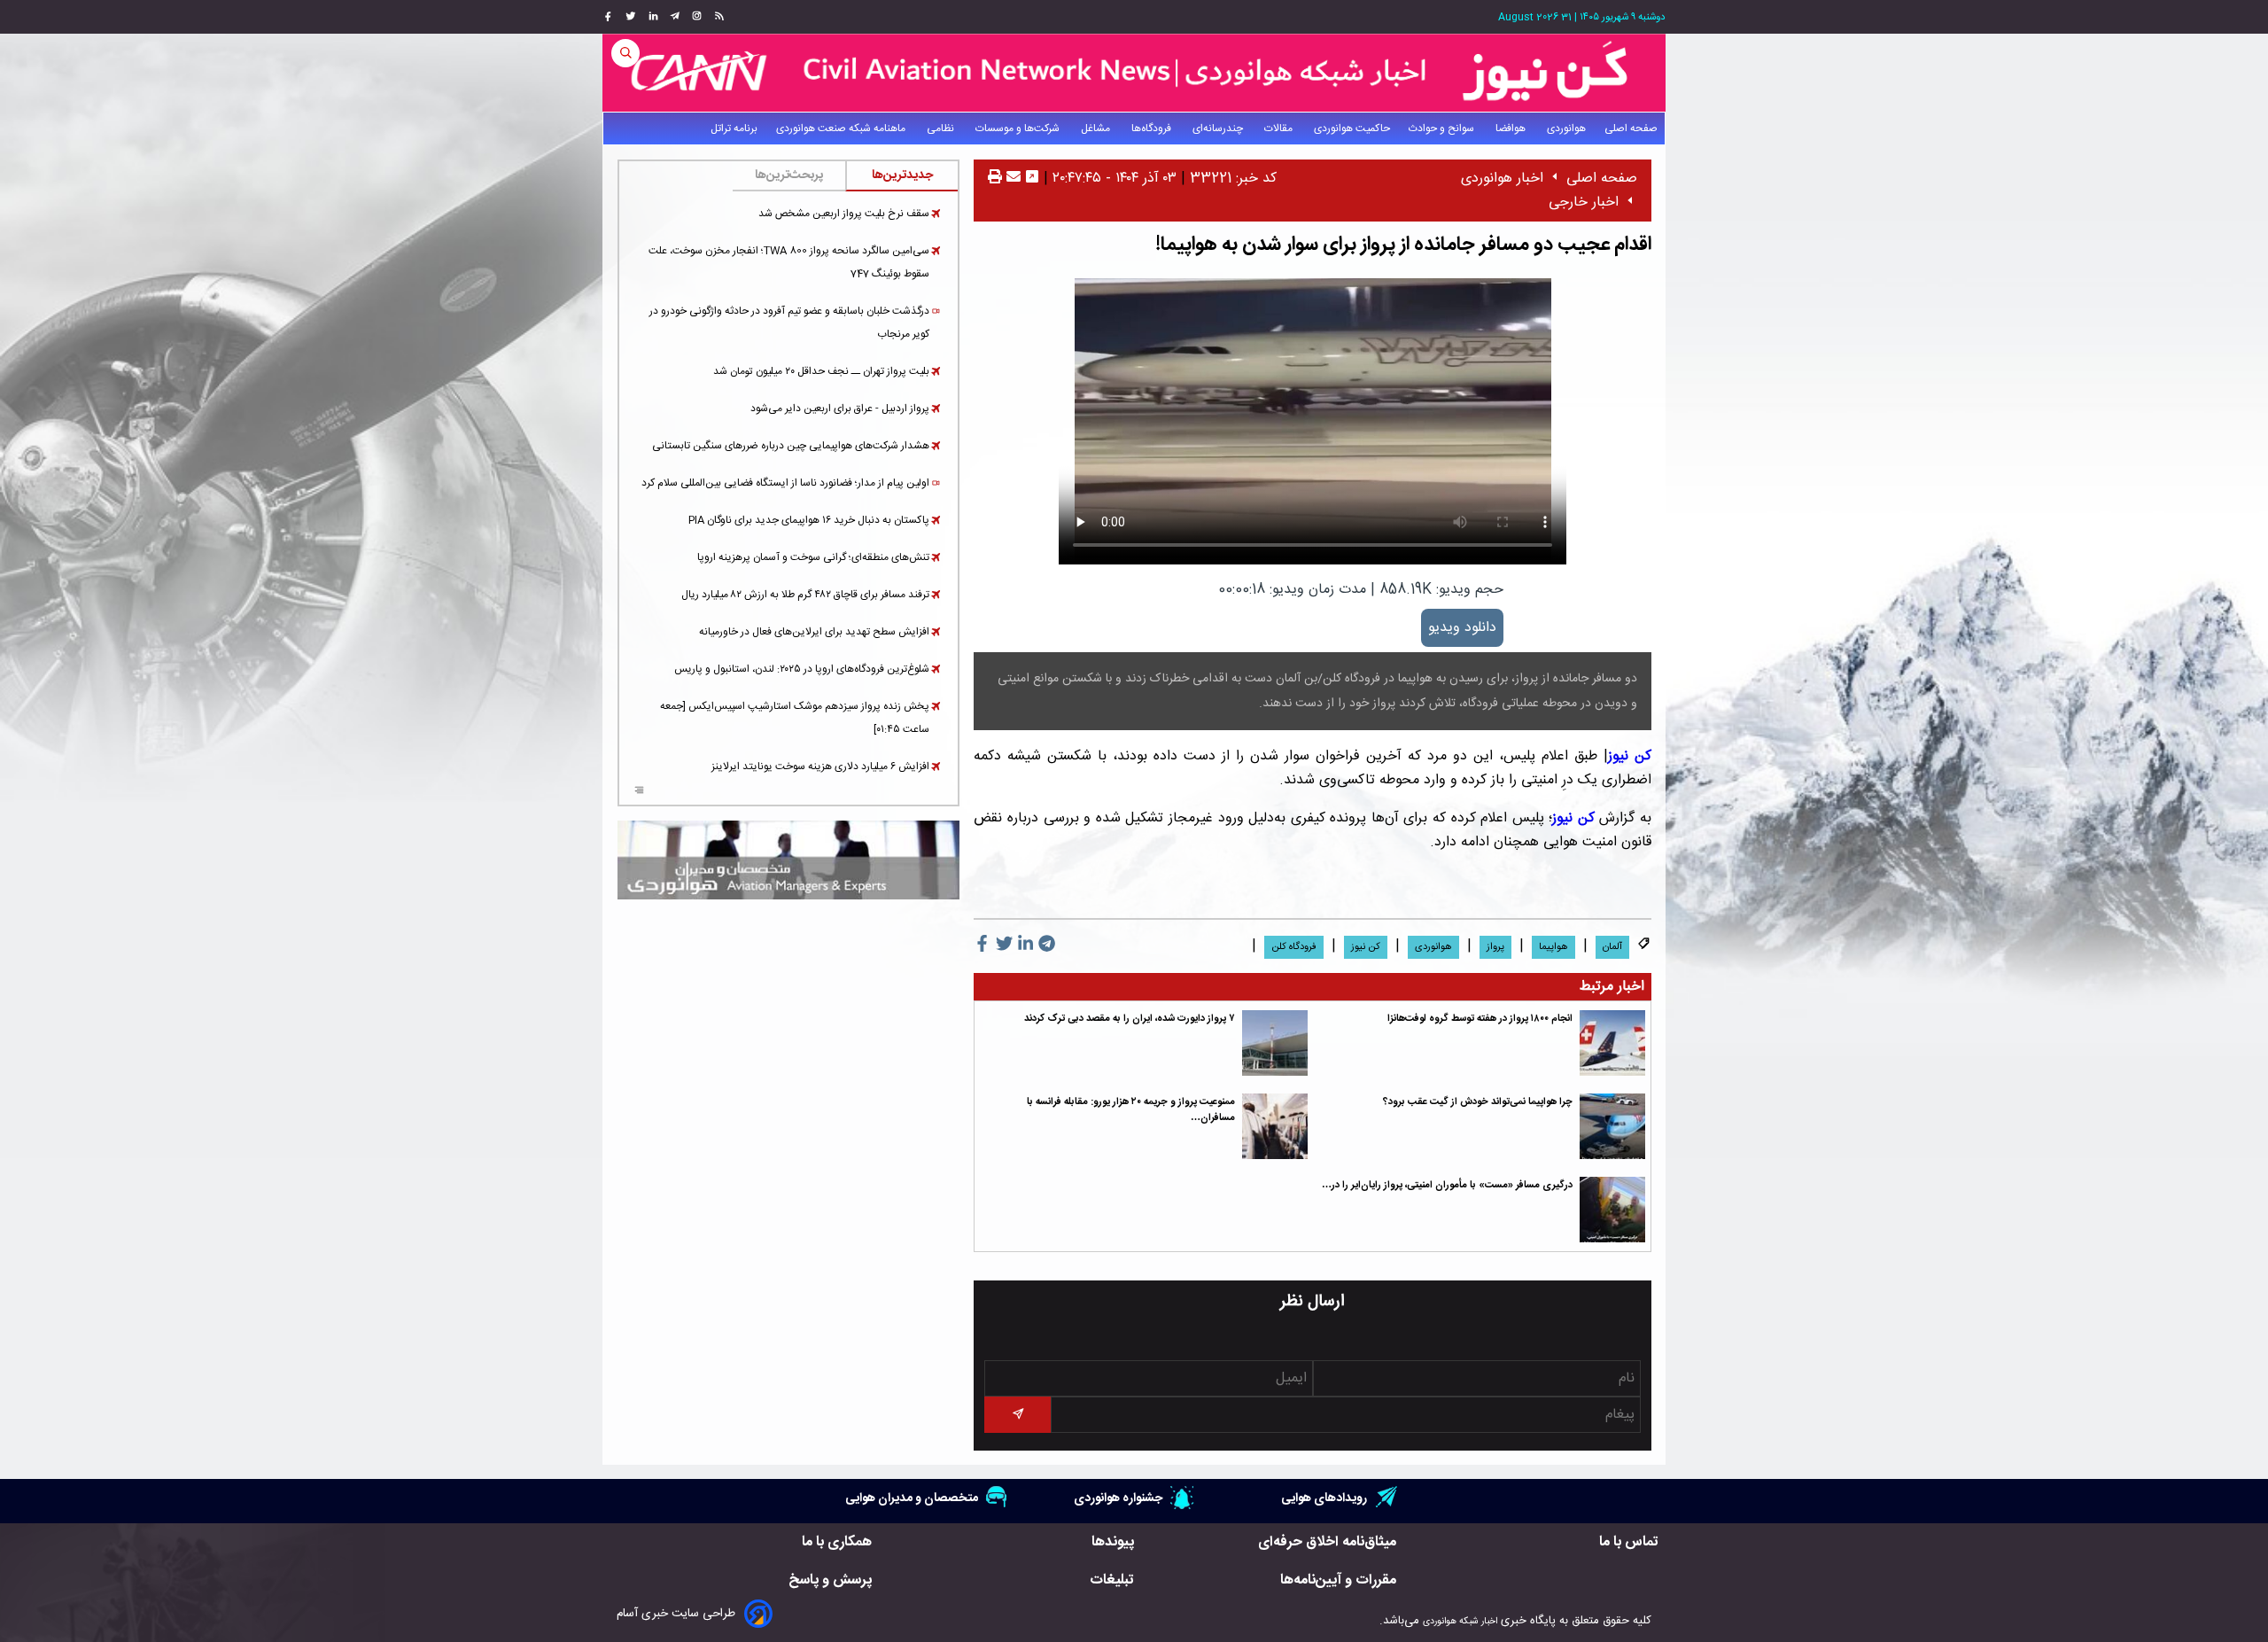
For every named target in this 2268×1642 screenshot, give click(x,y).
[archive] (639, 792)
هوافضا (1512, 128)
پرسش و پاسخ (830, 1580)
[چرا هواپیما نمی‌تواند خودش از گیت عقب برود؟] (1612, 1126)
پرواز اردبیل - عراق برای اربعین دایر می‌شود (840, 409)
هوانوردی (1566, 128)
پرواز (1495, 947)
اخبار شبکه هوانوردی (1460, 1621)
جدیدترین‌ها (902, 175)
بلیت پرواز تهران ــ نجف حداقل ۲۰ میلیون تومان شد (821, 371)
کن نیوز (1630, 756)
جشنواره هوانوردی (1118, 1498)
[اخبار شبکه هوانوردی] (1134, 73)
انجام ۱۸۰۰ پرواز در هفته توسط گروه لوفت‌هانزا (1480, 1019)
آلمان (1612, 947)
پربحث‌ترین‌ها (789, 175)
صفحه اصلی (1631, 128)
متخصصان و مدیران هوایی (912, 1498)
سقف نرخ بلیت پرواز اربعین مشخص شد (844, 214)
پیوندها (1113, 1542)
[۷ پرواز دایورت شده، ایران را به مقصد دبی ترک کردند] (1275, 1043)
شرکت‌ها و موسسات (1019, 128)
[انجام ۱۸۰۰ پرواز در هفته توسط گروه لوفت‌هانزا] (1612, 1043)
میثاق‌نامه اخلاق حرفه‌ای (1327, 1542)
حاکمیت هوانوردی (1352, 128)
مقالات (1280, 128)
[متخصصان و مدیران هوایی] (788, 860)
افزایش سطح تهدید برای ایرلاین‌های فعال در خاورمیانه (814, 632)
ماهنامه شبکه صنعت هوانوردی (842, 128)
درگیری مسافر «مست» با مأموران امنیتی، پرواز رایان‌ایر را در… (1447, 1185)
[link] (717, 17)
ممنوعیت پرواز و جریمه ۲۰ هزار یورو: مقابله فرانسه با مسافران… (1131, 1110)
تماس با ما (1629, 1542)
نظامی (942, 128)
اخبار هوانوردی (1502, 179)
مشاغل (1097, 128)
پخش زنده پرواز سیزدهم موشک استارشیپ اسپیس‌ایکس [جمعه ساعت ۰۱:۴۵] (795, 718)
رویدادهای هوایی (1324, 1498)
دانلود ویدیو (1462, 628)
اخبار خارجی (1584, 202)
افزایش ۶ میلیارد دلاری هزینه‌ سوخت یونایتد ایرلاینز (820, 767)
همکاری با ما (837, 1542)
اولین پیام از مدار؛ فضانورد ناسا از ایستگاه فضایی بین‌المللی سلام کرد (785, 483)
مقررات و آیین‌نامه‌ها (1338, 1580)
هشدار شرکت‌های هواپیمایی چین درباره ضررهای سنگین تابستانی (791, 446)
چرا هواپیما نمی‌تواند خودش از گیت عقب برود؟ (1478, 1102)
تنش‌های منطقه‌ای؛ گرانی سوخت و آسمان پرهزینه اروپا (813, 557)
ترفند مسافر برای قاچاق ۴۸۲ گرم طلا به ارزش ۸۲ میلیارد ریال (805, 595)
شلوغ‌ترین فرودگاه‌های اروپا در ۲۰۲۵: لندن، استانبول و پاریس (802, 669)
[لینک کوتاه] (1032, 179)
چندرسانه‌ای (1219, 128)
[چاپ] (995, 179)
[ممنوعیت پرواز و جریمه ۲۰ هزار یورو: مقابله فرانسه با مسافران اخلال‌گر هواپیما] (1275, 1126)
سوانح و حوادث (1443, 128)
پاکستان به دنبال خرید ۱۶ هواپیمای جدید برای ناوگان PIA (809, 520)
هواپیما (1553, 947)
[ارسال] (1011, 179)
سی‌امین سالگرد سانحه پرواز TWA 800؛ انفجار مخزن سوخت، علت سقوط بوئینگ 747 (789, 262)
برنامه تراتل (734, 128)
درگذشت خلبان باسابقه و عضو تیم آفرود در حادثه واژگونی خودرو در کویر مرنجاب (789, 323)
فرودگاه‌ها (1153, 128)
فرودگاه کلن (1294, 947)
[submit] (1017, 1415)
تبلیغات (1112, 1580)
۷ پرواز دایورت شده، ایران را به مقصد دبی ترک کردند (1130, 1019)
